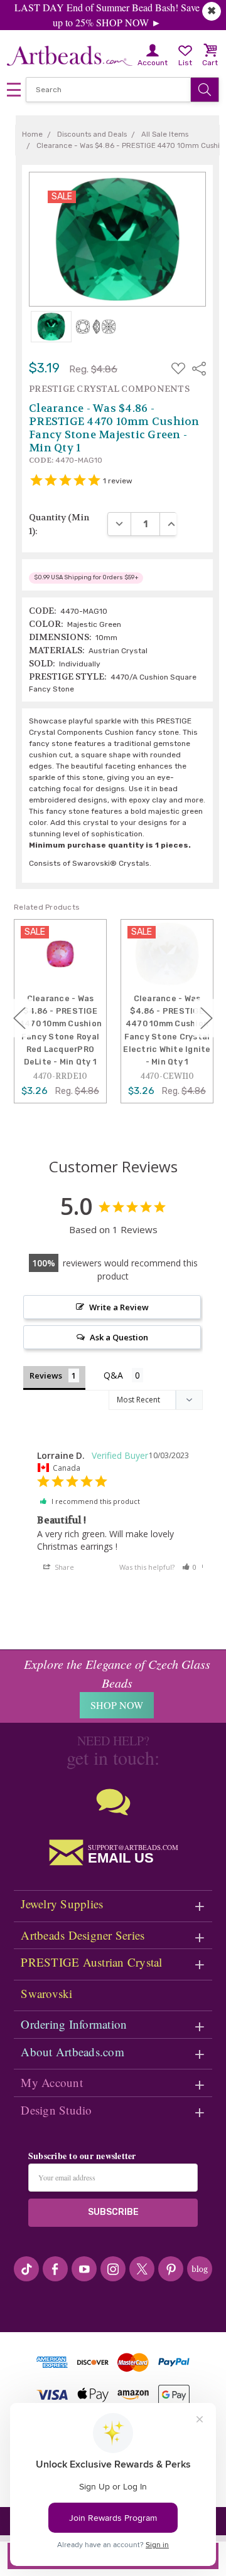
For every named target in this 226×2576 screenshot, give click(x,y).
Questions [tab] (123, 1376)
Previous (19, 1018)
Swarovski (46, 1993)
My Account (52, 2082)
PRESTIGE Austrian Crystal (91, 1962)
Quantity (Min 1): (59, 524)
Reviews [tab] (46, 1375)
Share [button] (63, 1567)
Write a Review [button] (119, 1307)
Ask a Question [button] (119, 1337)
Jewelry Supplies (62, 1904)
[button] (190, 1567)
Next (207, 1018)
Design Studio (56, 2110)
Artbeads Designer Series (83, 1935)
